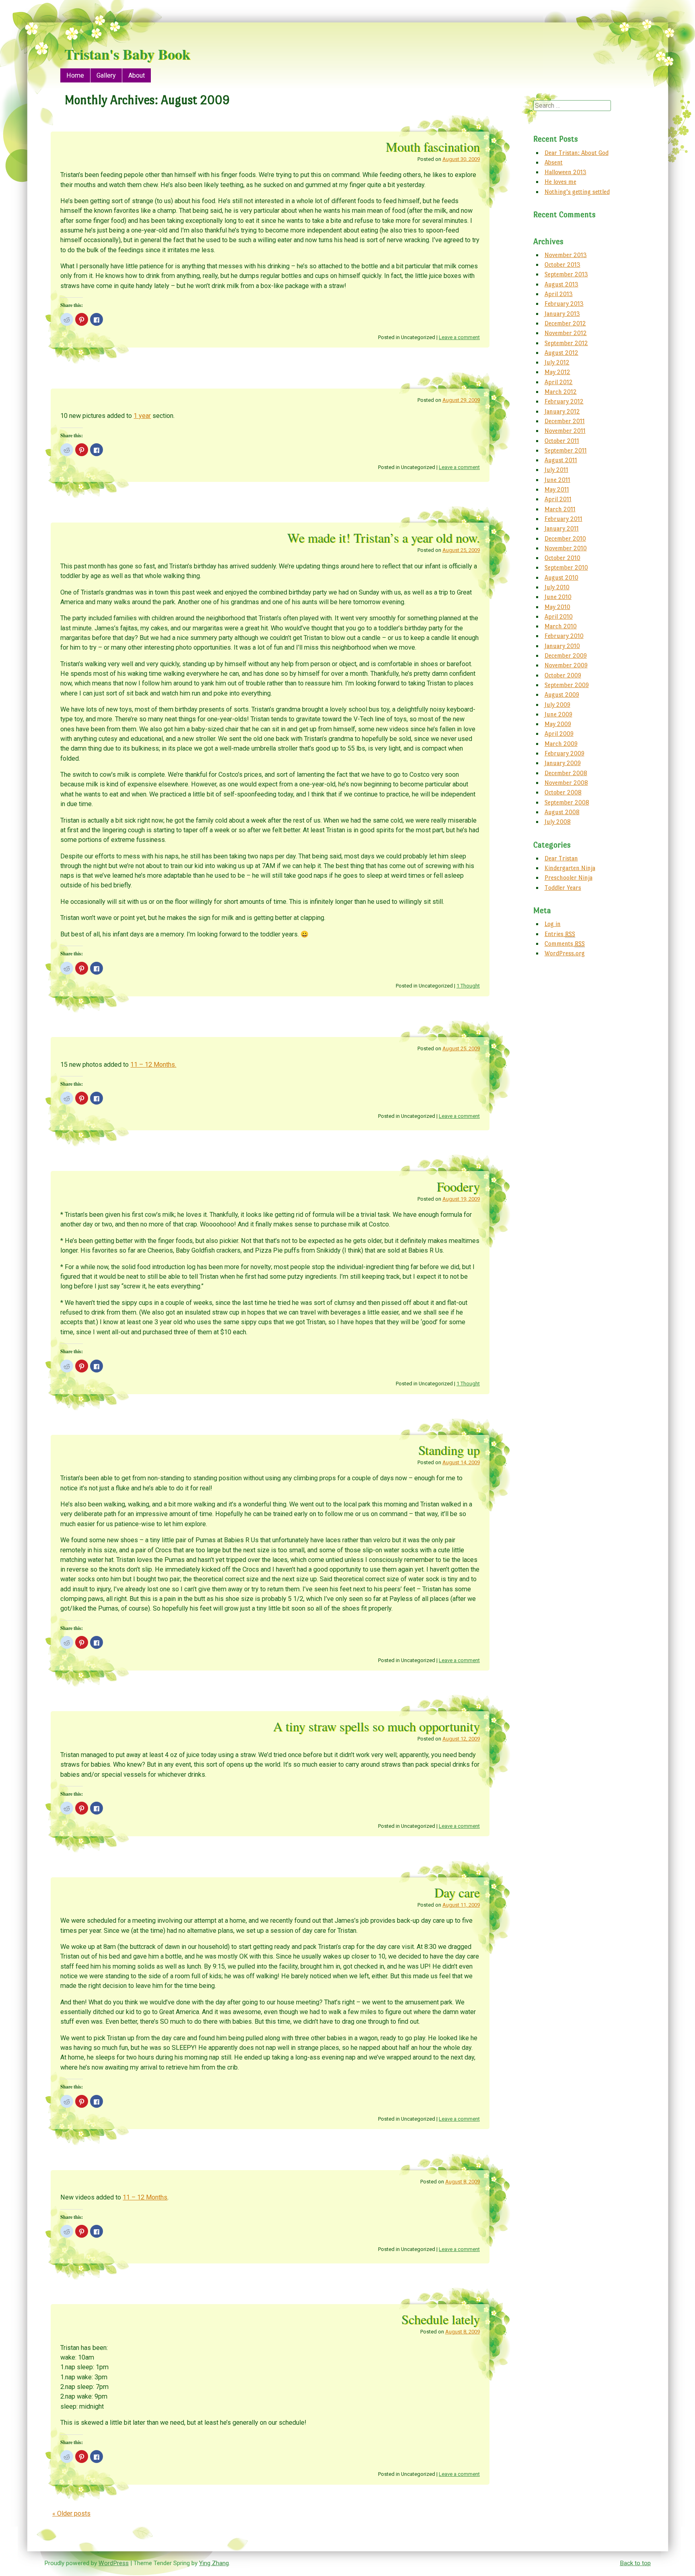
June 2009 (558, 714)
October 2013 (562, 264)
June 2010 (558, 597)
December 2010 (565, 538)
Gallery (106, 75)
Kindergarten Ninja (570, 868)
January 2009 (563, 763)
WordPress (114, 2563)
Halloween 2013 (565, 172)
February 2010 (564, 636)
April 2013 (559, 294)
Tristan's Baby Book (127, 54)
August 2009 (562, 694)
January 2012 (562, 411)
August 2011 (561, 460)
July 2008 (558, 822)
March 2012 (561, 392)
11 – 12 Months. (153, 1065)
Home (75, 75)
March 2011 (560, 509)
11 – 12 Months (145, 2197)
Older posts (71, 2513)
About (137, 75)
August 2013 (561, 284)
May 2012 (557, 372)
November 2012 (566, 333)
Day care (457, 1892)
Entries (560, 934)
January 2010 (562, 646)
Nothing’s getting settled (577, 192)
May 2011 (557, 489)
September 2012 (566, 343)
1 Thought (468, 986)
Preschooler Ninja (569, 878)
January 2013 (562, 314)
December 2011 (565, 421)
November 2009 (566, 665)
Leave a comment (459, 337)
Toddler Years (563, 888)
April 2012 (559, 382)
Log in (553, 924)
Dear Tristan (561, 858)
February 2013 (564, 303)
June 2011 (557, 480)
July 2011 (556, 470)
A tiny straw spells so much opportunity (376, 1726)
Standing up (449, 1450)
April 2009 (559, 734)
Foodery (458, 1186)
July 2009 (557, 705)
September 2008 (567, 802)
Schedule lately (441, 2319)
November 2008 (566, 783)
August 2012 (561, 353)
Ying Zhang (214, 2563)
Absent (554, 162)
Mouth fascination (433, 147)
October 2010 (562, 558)
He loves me (560, 182)
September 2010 (566, 567)
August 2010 (561, 577)
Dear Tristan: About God (577, 153)
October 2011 (562, 441)
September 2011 (566, 450)
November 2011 (565, 431)
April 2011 (558, 499)
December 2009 (566, 655)
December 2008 (566, 773)
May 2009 (558, 724)
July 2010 (557, 587)
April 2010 (559, 616)
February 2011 (563, 519)
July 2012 (557, 362)
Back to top (635, 2563)
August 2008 (562, 812)
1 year (142, 416)
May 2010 (557, 607)
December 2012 (565, 323)
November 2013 (566, 255)
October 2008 (563, 792)
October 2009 (563, 675)
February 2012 (564, 401)
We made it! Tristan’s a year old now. (383, 538)
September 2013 (566, 274)
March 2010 (561, 626)
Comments (565, 943)
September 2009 (567, 685)
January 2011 (562, 528)
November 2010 (566, 548)
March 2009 (561, 744)
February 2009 (564, 753)
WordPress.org (565, 953)
